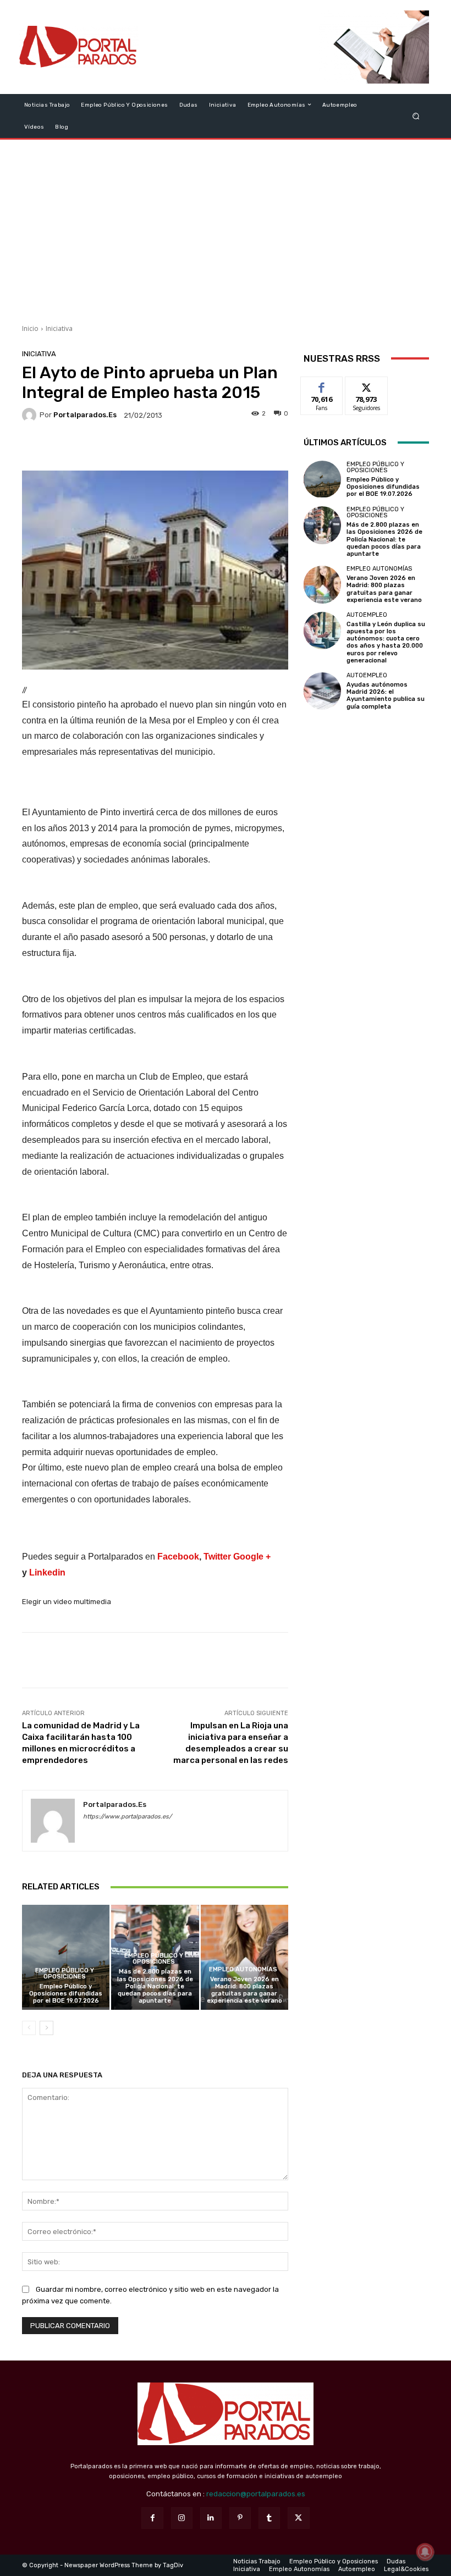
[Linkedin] (211, 2518)
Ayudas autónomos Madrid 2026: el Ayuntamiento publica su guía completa (386, 696)
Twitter (217, 1557)
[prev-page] (29, 2028)
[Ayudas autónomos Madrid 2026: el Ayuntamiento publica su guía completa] (322, 691)
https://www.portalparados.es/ (127, 1817)
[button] (416, 116)
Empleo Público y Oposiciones (65, 1974)
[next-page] (46, 2028)
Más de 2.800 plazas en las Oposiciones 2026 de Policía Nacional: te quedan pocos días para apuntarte (155, 1986)
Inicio (30, 328)
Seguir (367, 385)
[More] (229, 447)
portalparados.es (85, 415)
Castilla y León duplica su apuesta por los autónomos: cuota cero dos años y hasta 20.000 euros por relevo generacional (386, 642)
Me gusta (322, 385)
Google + (252, 1557)
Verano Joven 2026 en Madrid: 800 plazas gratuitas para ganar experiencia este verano (244, 1990)
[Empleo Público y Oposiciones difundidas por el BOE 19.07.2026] (66, 1957)
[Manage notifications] (425, 2552)
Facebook (178, 1557)
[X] (298, 2518)
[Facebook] (152, 2518)
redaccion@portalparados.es (256, 2494)
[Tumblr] (269, 2518)
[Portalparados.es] (79, 47)
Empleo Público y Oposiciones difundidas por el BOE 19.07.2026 (66, 1994)
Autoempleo (367, 615)
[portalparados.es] (31, 415)
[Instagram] (182, 2518)
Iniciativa (59, 328)
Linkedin (47, 1572)
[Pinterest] (240, 2518)
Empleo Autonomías (243, 1969)
